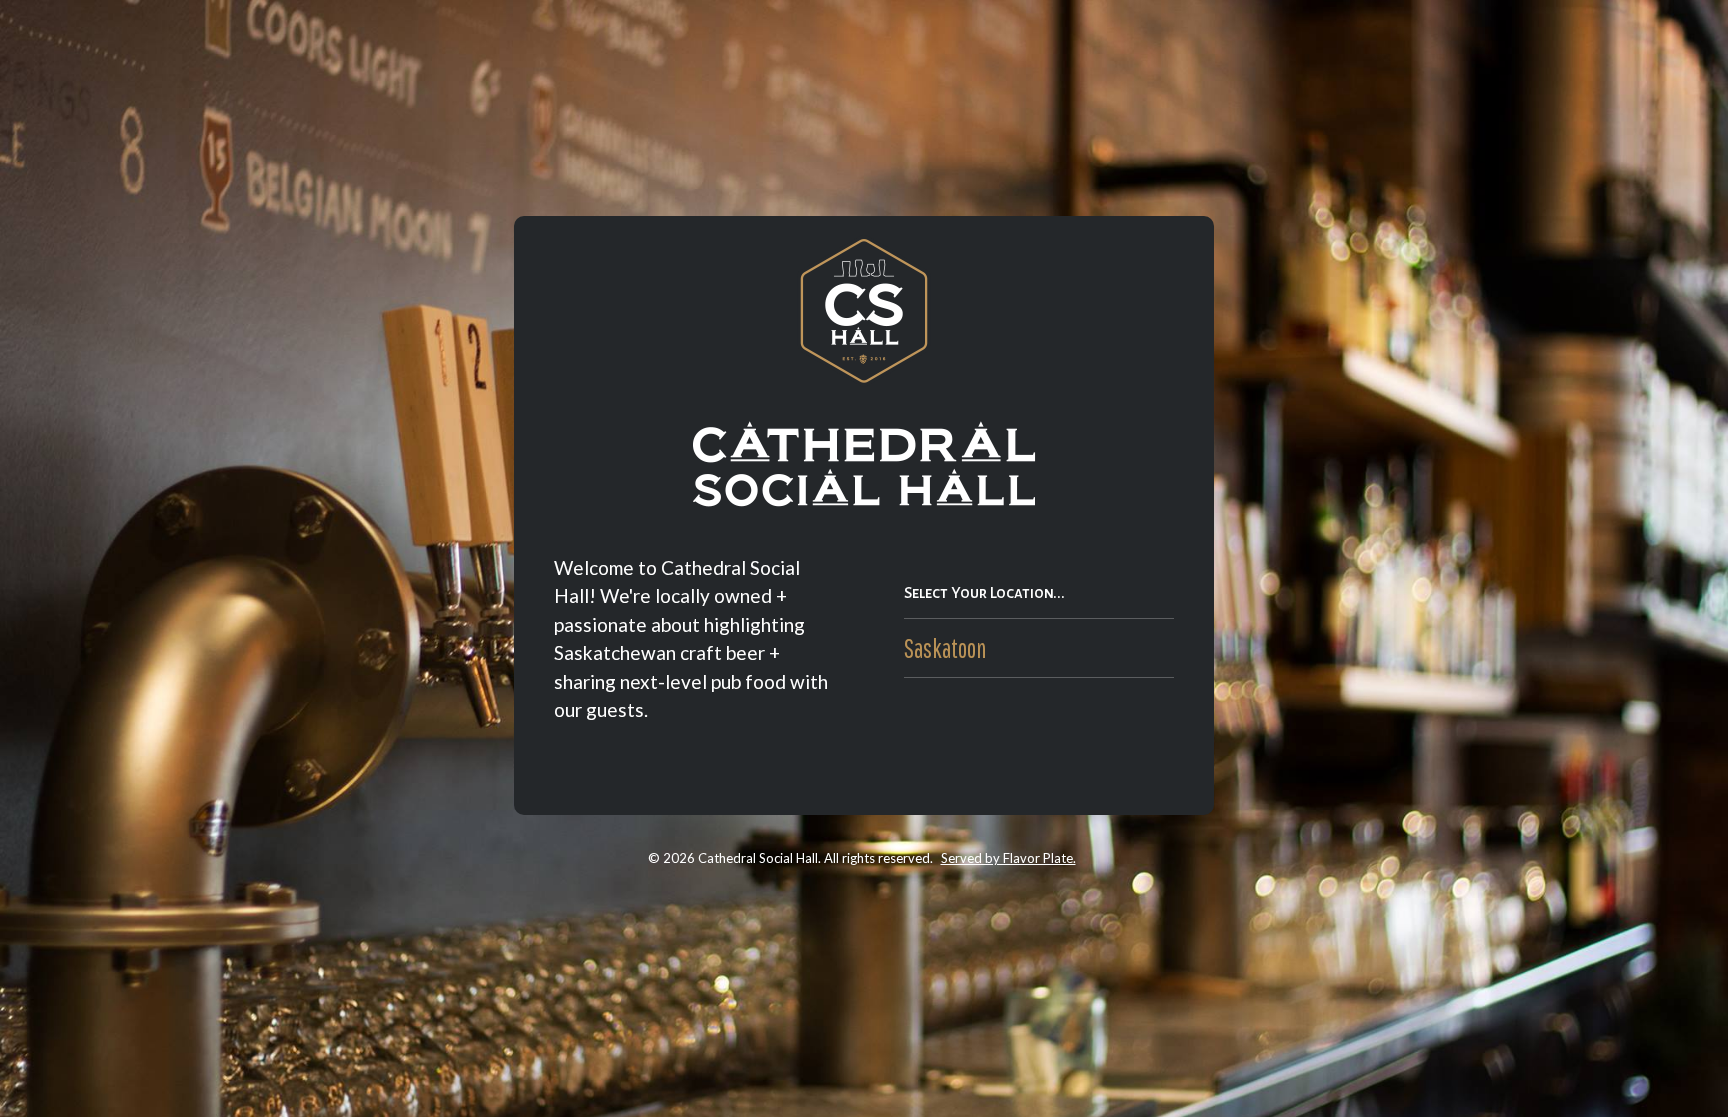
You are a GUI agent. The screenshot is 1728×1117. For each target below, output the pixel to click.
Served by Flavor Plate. (1008, 858)
